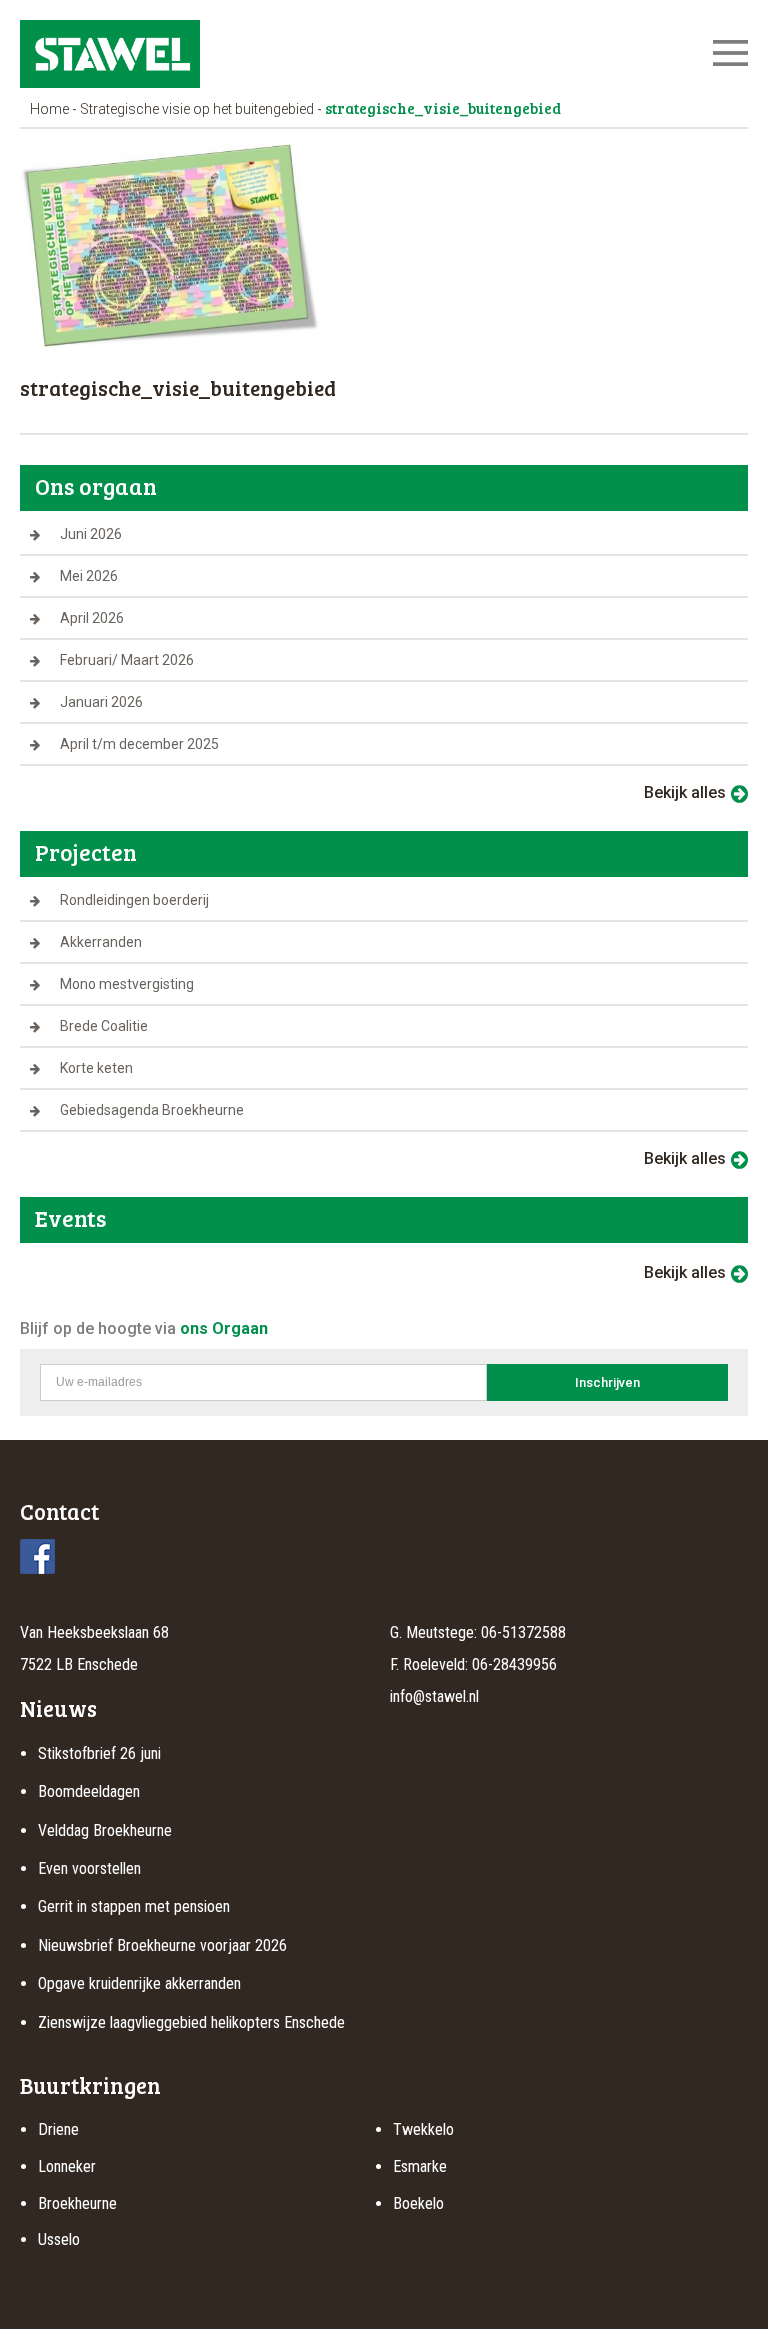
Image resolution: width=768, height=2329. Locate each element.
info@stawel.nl (434, 1696)
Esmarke (420, 2166)
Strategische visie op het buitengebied (197, 109)
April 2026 (92, 618)
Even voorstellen (89, 1868)
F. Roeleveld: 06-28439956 (473, 1664)
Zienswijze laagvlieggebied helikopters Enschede (191, 2022)
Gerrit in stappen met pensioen (134, 1906)
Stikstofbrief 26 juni (99, 1753)
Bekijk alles (685, 792)
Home (49, 109)
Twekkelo (423, 2129)
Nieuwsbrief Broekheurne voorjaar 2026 (162, 1945)
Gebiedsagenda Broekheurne (152, 1110)
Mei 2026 (89, 576)
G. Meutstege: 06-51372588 (478, 1632)
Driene (58, 2129)
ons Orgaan (224, 1328)
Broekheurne (77, 2203)
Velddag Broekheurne (105, 1830)
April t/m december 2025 (139, 744)
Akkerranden (101, 942)
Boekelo (418, 2203)
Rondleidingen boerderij (134, 900)
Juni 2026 (91, 534)
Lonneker (67, 2166)
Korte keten (96, 1068)
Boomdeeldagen (89, 1791)
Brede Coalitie (104, 1026)
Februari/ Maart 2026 (127, 660)
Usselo (59, 2239)
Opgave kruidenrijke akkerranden (139, 1983)
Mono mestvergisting (127, 984)
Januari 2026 (101, 702)
